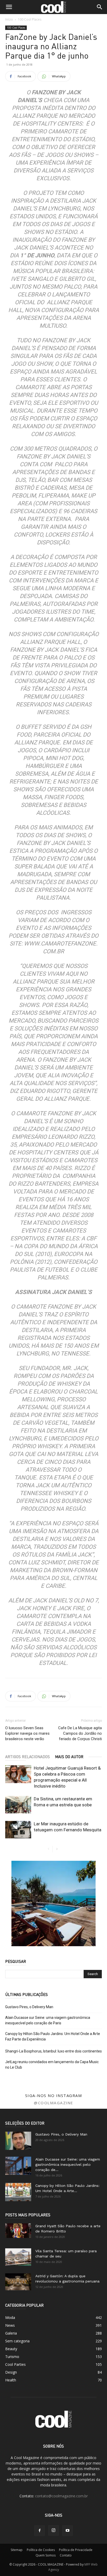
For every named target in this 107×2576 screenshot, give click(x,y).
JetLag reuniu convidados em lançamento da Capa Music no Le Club (52, 2065)
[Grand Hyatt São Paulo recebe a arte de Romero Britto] (18, 2231)
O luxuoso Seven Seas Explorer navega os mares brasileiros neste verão (27, 1733)
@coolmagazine (53, 2103)
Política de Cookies (41, 2550)
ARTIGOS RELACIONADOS (28, 1757)
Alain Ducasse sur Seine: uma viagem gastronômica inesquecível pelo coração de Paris (48, 2020)
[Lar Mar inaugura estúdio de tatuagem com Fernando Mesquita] (18, 1830)
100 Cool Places (30, 19)
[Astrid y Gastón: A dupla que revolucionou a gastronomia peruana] (18, 2282)
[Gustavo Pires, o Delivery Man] (18, 2141)
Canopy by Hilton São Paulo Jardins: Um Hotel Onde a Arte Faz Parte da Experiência (53, 2036)
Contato (66, 2555)
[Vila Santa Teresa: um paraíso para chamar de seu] (18, 2257)
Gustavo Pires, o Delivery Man (29, 2007)
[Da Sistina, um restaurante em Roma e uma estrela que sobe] (18, 1805)
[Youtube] (68, 2531)
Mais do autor (69, 1757)
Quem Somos (46, 2555)
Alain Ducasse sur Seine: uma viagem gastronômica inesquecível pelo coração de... (68, 2164)
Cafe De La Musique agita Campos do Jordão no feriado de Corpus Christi (80, 1733)
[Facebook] (39, 2531)
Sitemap (17, 2550)
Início (9, 19)
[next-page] (57, 1849)
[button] (9, 7)
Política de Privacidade (76, 2550)
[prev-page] (48, 1849)
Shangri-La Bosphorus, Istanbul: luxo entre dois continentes (53, 2051)
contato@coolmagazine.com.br (61, 2496)
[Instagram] (53, 2530)
